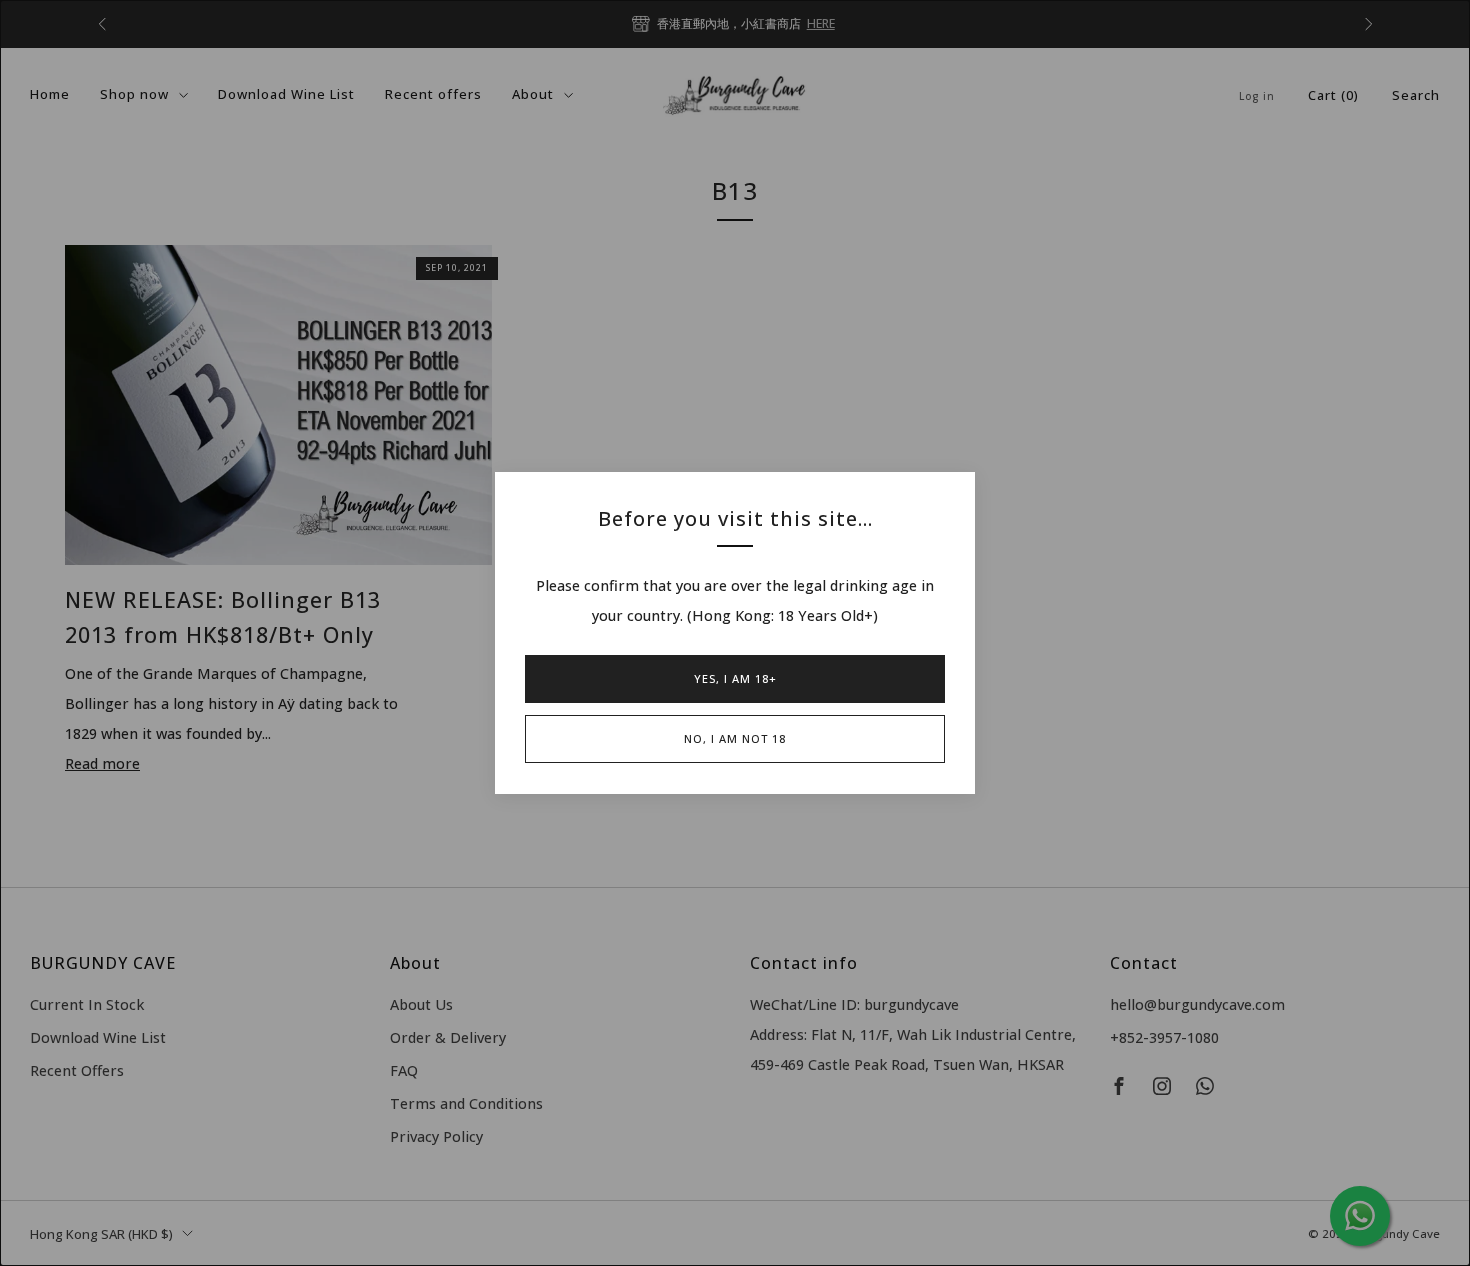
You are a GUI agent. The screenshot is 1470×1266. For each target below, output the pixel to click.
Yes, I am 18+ (735, 678)
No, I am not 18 (735, 738)
